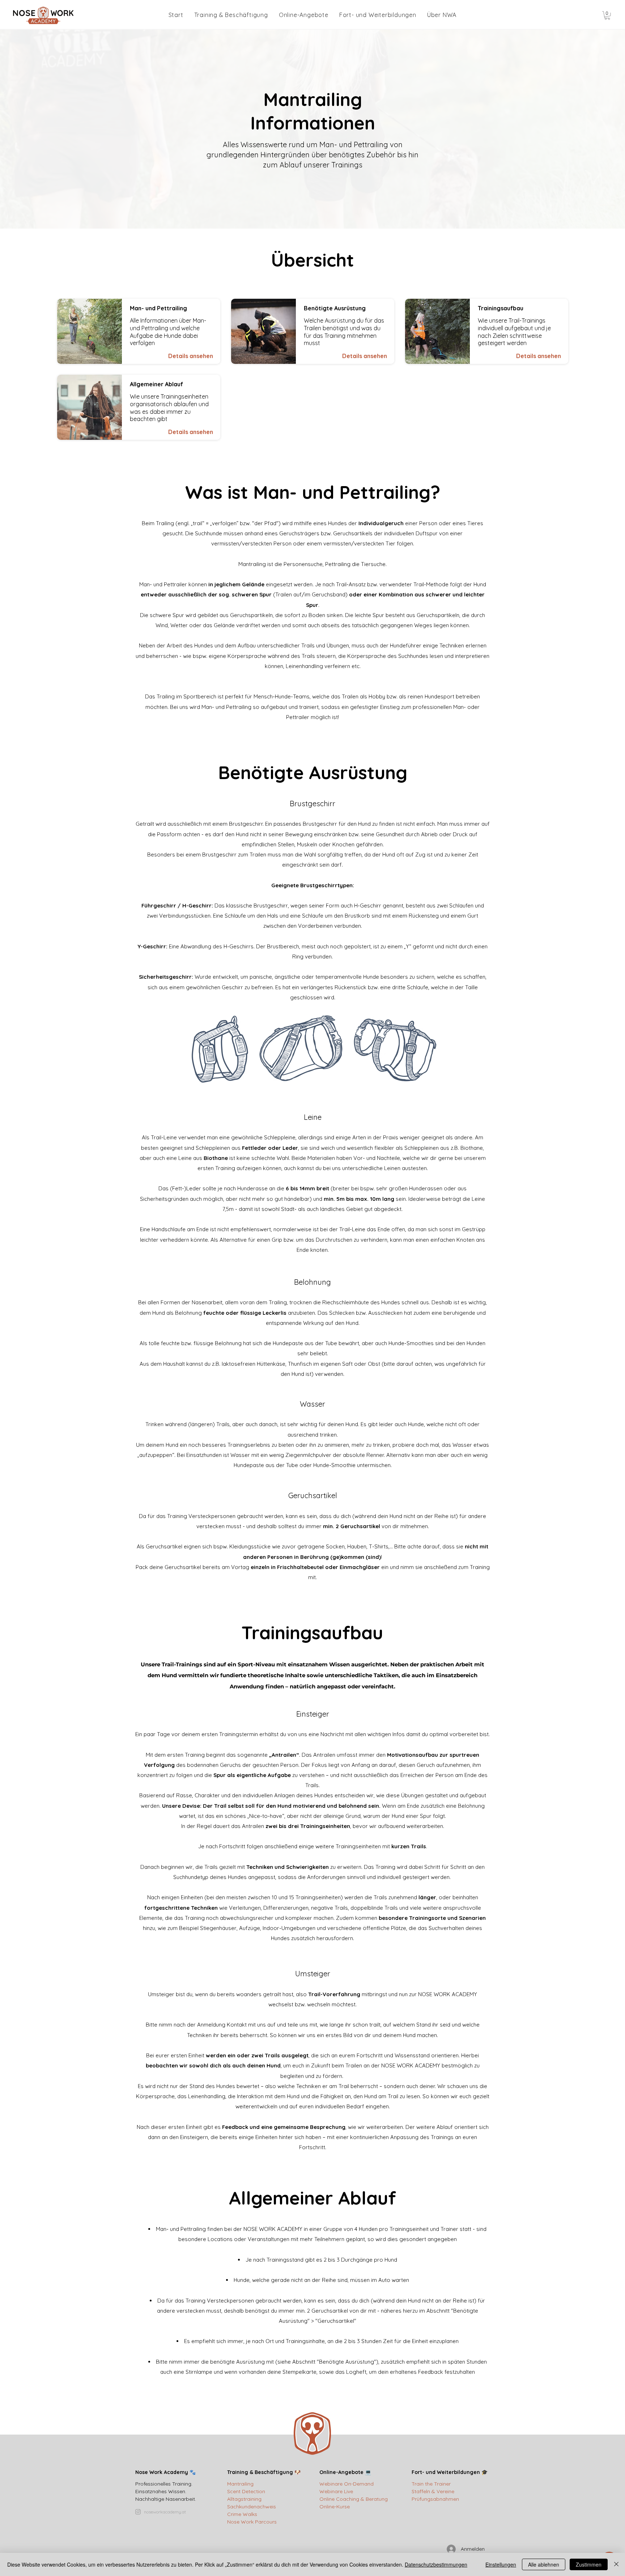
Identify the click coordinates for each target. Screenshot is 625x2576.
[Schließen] (616, 2564)
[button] (607, 16)
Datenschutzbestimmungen (436, 2564)
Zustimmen (589, 2564)
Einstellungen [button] (501, 2564)
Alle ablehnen (544, 2564)
